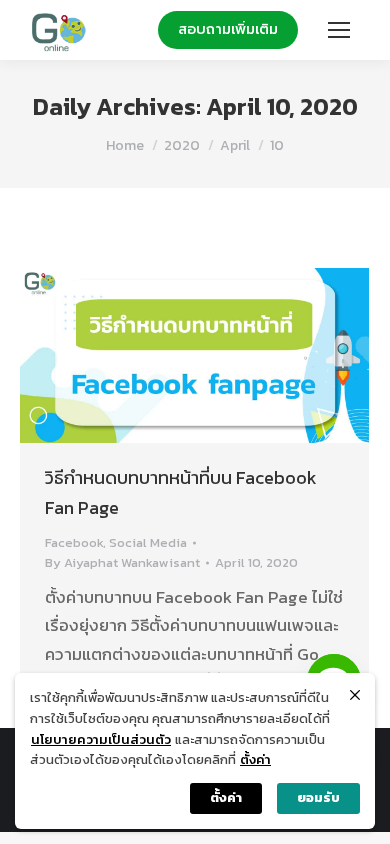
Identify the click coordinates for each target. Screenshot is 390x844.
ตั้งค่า (255, 759)
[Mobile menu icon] (339, 30)
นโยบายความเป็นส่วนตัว (101, 739)
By (122, 562)
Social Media (148, 542)
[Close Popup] (355, 695)
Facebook (74, 542)
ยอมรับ (318, 797)
